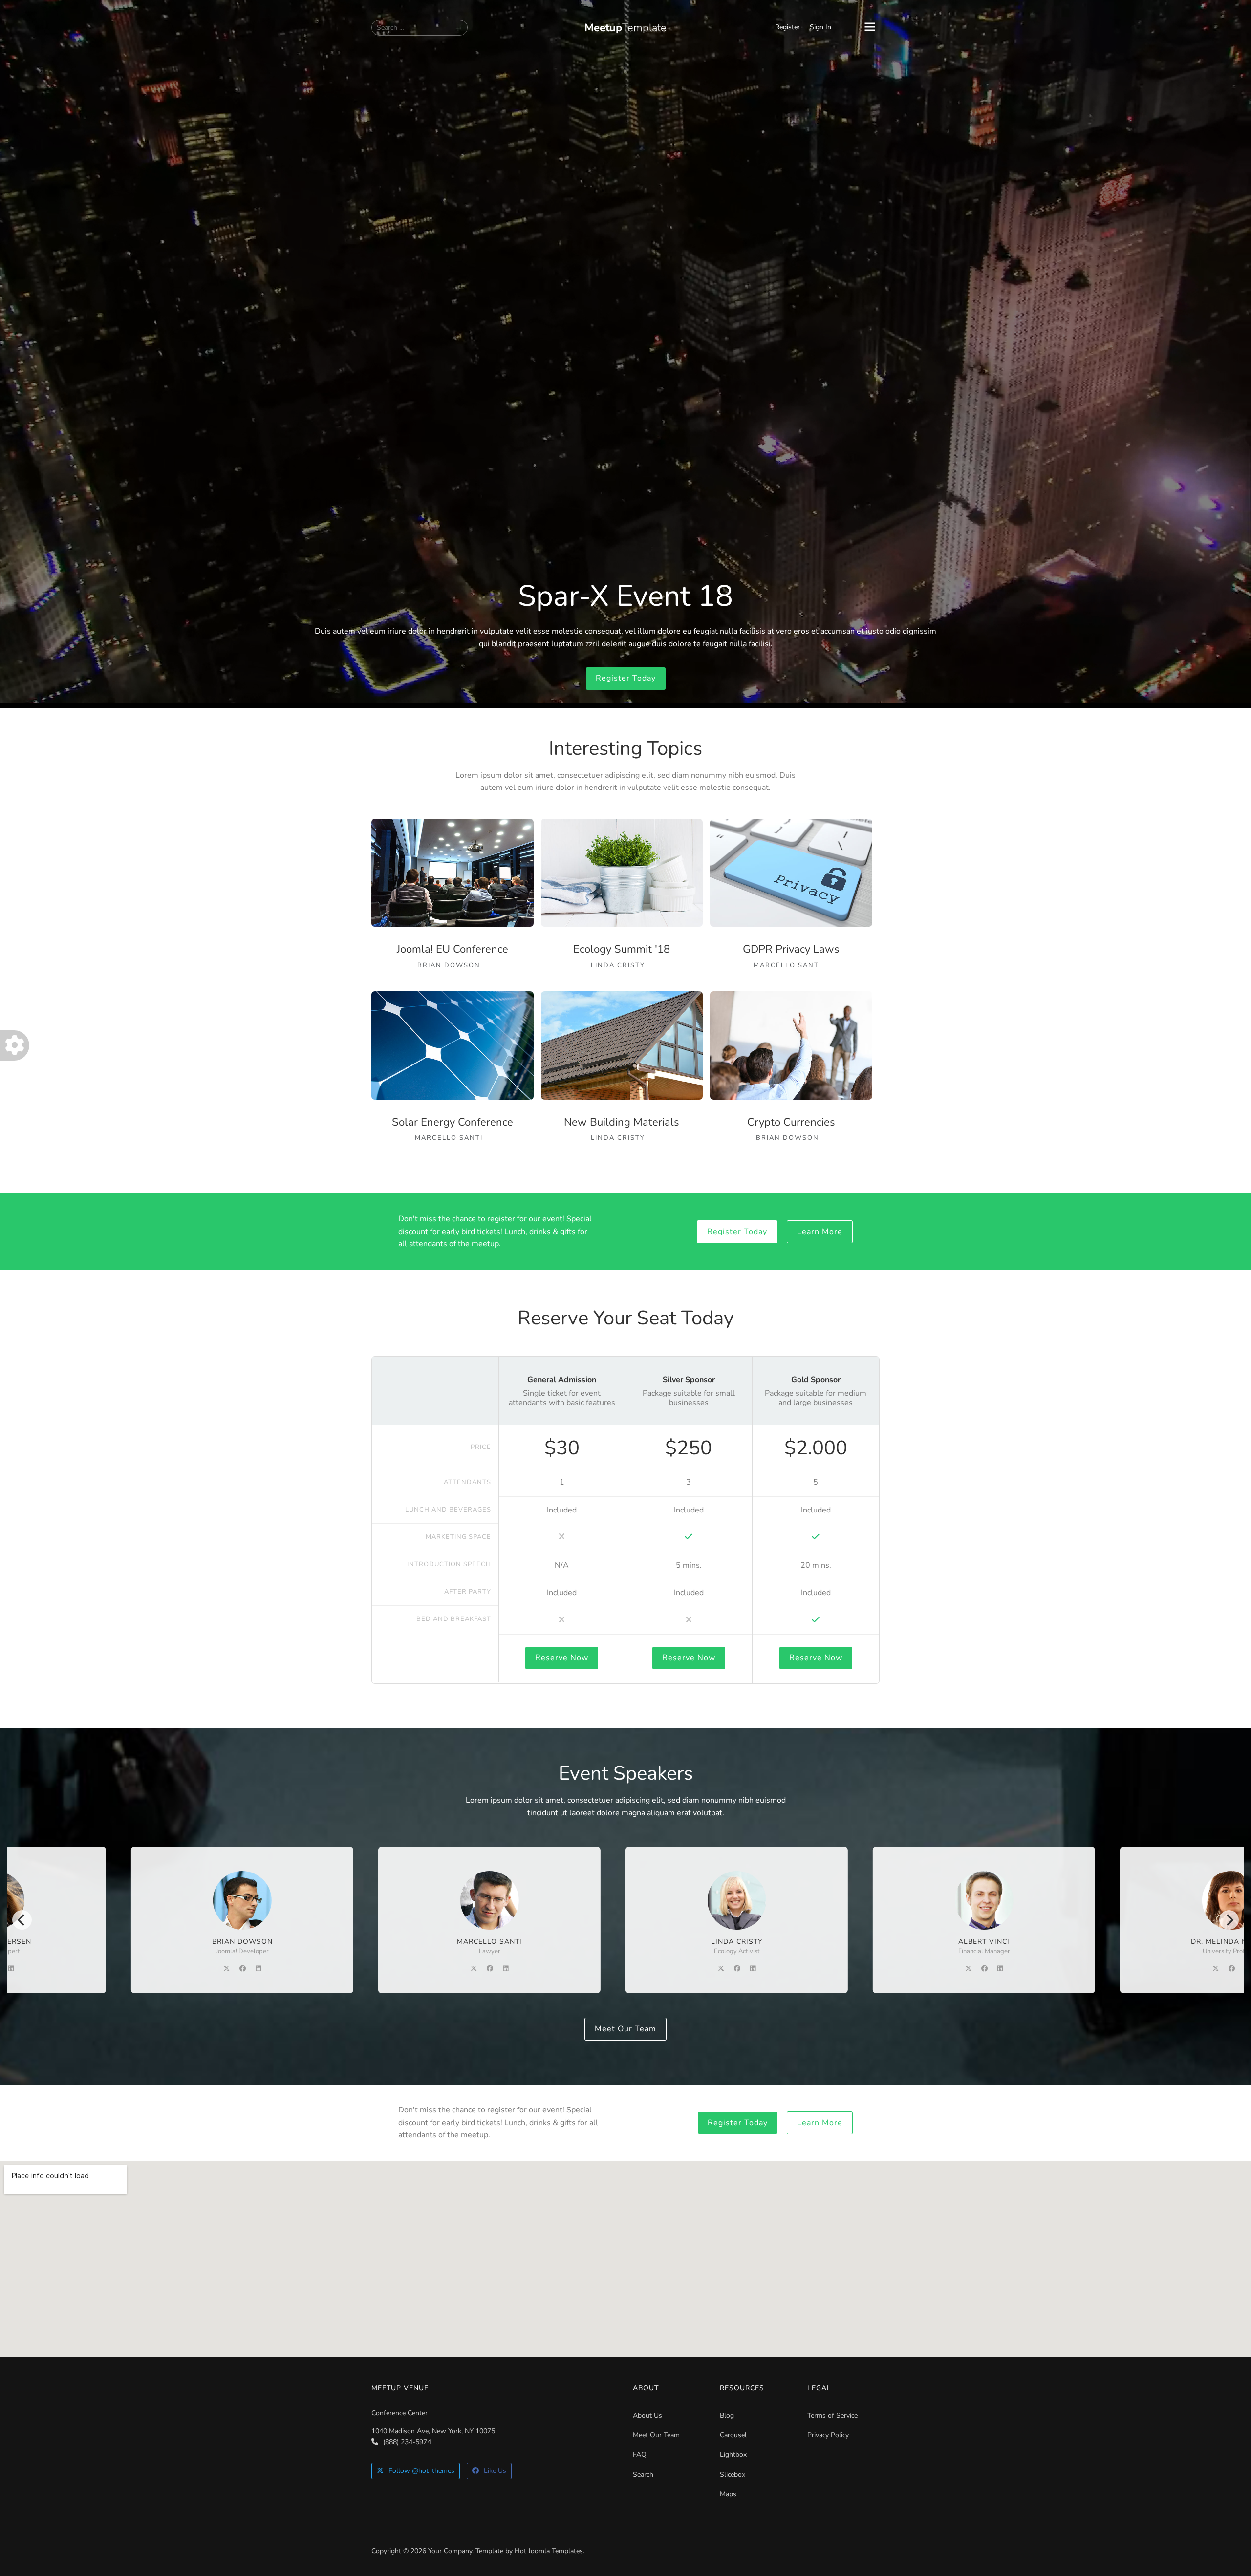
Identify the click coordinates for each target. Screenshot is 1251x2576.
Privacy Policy (828, 2435)
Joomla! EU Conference (453, 949)
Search (643, 2475)
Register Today (626, 678)
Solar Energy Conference (453, 1122)
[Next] (1229, 1920)
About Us (647, 2416)
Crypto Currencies (791, 1122)
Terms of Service (832, 2416)
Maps (728, 2494)
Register (787, 27)
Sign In (820, 27)
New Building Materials (622, 1122)
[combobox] (420, 28)
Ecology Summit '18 (622, 949)
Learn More (820, 1232)
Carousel (733, 2435)
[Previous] (22, 1920)
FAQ (640, 2455)
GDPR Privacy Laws (791, 949)
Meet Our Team (625, 2029)
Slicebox (733, 2475)
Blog (727, 2416)
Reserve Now (562, 1658)
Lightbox (733, 2455)
